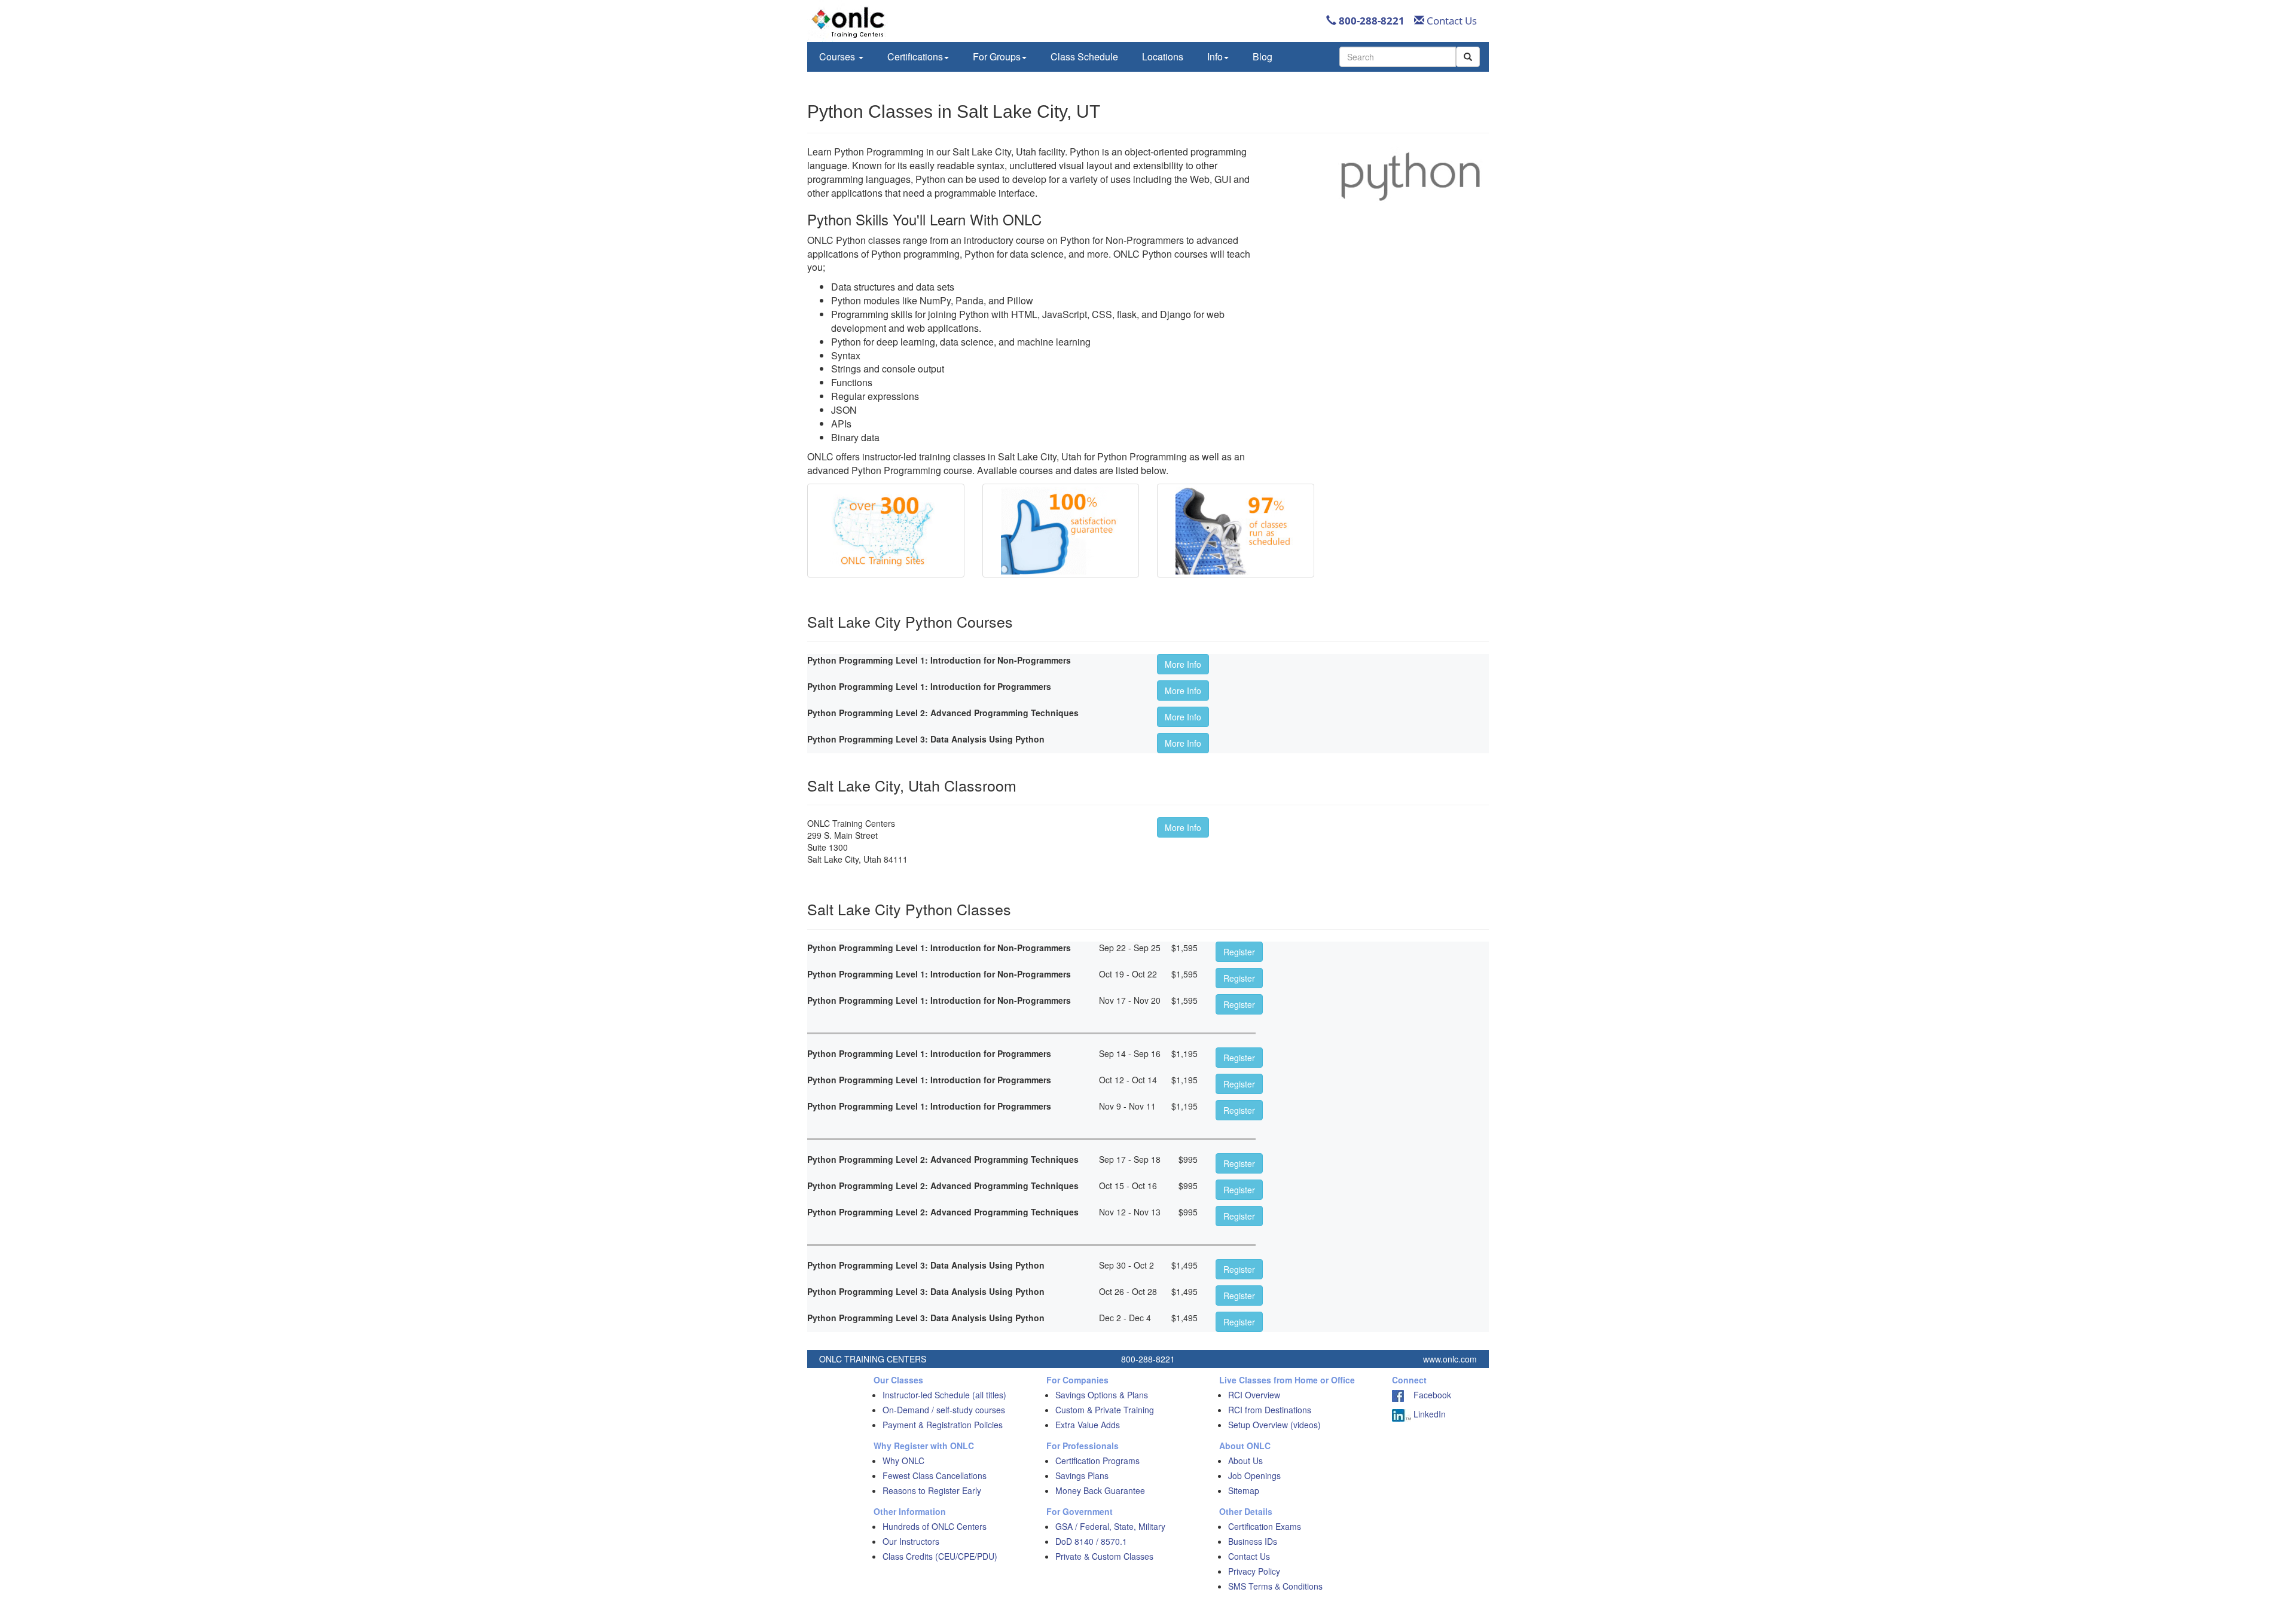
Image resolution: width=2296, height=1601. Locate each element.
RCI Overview (1254, 1395)
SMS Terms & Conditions (1275, 1586)
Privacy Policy (1254, 1571)
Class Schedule (1084, 56)
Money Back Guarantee (1100, 1490)
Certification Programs (1097, 1461)
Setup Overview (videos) (1274, 1425)
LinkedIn (1428, 1414)
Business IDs (1253, 1541)
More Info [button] (1183, 664)
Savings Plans (1082, 1475)
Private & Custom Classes (1104, 1556)
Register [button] (1239, 952)
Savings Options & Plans (1102, 1395)
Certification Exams (1265, 1526)
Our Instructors (911, 1541)
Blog (1263, 56)
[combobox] (1398, 57)
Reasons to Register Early (932, 1490)
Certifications (915, 56)
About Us (1245, 1461)
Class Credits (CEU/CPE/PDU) (940, 1556)
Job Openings (1254, 1475)
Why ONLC (903, 1461)
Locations (1163, 56)
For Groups (997, 56)
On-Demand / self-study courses (944, 1410)
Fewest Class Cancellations (935, 1475)
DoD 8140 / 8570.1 (1091, 1541)
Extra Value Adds (1088, 1425)
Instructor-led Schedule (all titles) (944, 1395)
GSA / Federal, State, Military (1110, 1526)
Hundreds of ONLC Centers (935, 1526)
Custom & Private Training (1105, 1410)
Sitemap (1244, 1490)
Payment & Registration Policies (943, 1425)
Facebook (1428, 1395)
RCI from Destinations (1270, 1410)
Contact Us (1451, 21)
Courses (838, 56)
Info (1215, 56)
